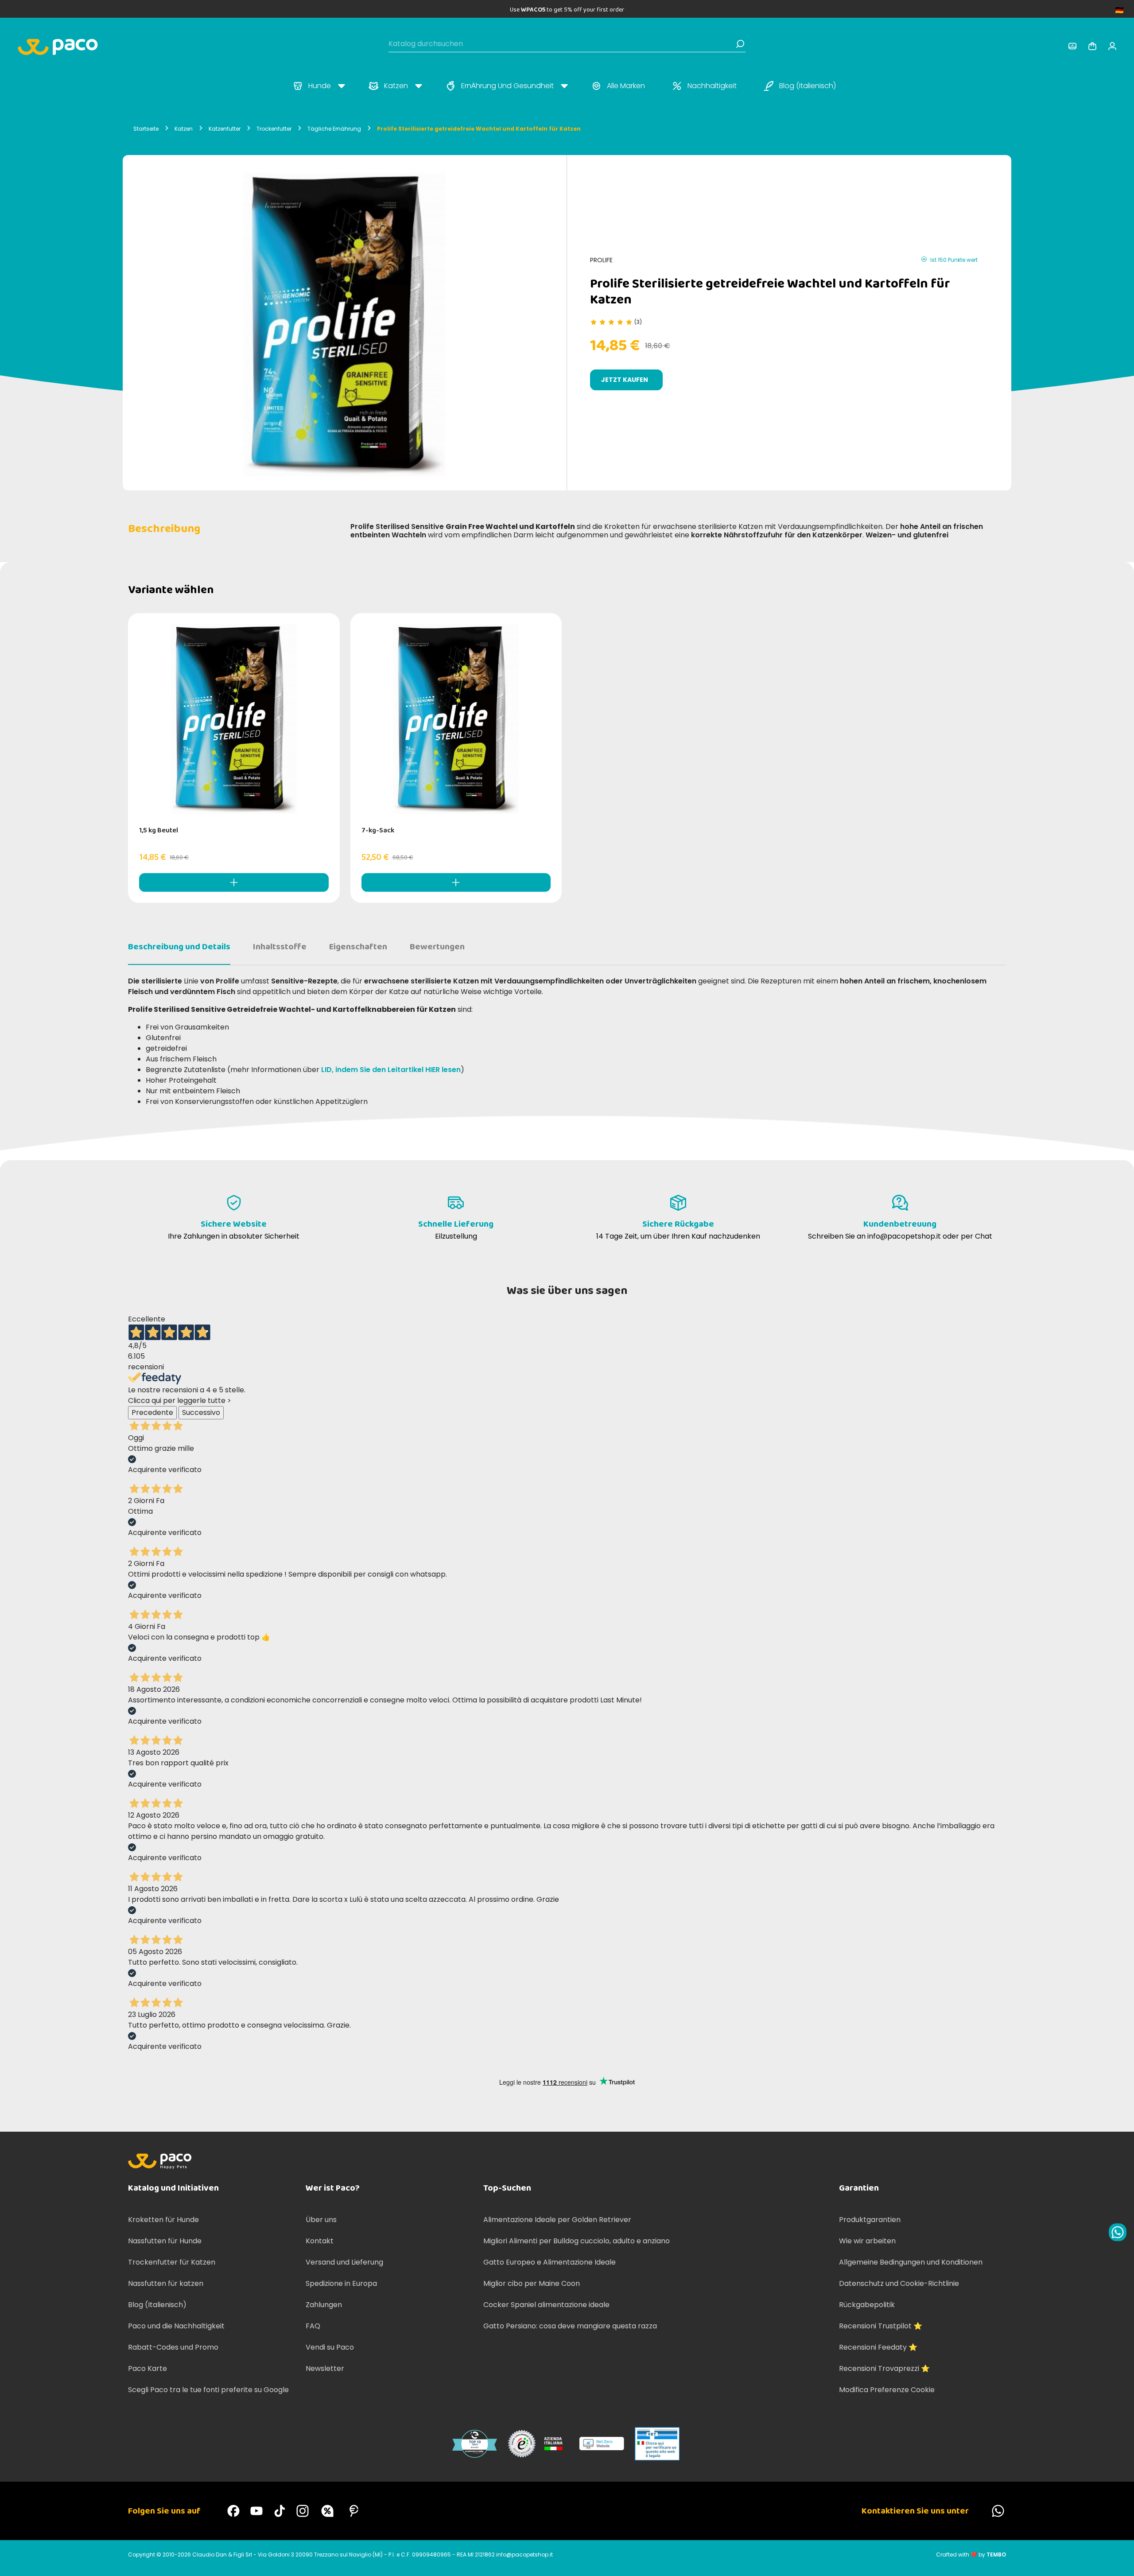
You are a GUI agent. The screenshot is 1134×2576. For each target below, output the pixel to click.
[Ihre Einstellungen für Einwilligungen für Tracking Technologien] (1118, 2560)
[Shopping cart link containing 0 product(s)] (1092, 46)
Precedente (152, 1412)
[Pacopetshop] (233, 2511)
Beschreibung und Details (179, 947)
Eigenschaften (358, 947)
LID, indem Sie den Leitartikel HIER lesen (391, 1070)
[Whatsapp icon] (1118, 2232)
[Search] (740, 44)
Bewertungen (437, 947)
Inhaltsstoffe (280, 947)
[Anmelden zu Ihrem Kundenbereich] (1072, 46)
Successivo (201, 1412)
